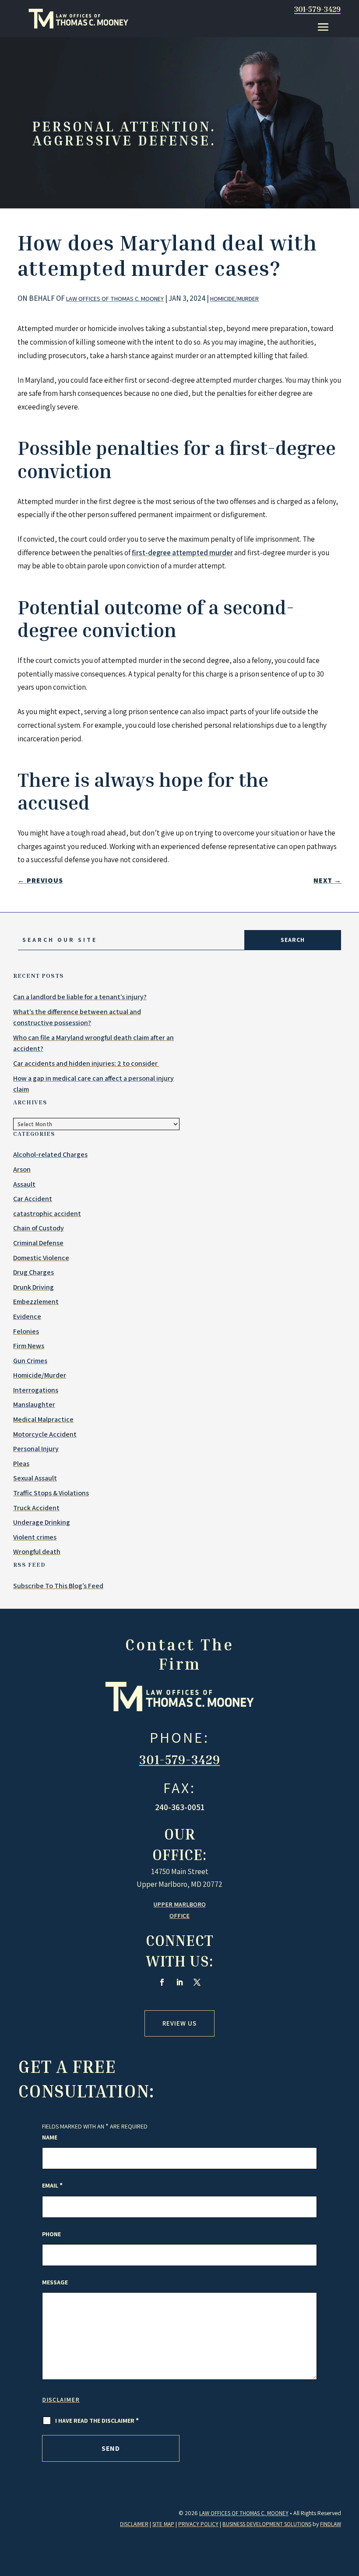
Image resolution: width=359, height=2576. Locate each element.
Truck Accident (36, 1508)
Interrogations (36, 1390)
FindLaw (331, 2524)
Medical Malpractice (43, 1419)
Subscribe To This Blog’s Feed (58, 1586)
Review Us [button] (179, 2023)
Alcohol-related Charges (50, 1154)
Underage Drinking (42, 1522)
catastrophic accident (47, 1214)
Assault (24, 1184)
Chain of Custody (39, 1228)
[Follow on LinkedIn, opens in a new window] (179, 1982)
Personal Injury (36, 1449)
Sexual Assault (35, 1478)
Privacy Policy (198, 2524)
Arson (22, 1169)
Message (55, 2282)
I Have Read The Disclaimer (97, 2421)
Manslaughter (34, 1404)
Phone (51, 2234)
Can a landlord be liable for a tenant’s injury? (80, 997)
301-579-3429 (317, 9)
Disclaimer (61, 2400)
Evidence (27, 1316)
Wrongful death (37, 1552)
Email (52, 2185)
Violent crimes (35, 1537)
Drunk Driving (33, 1287)
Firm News (29, 1346)
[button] (323, 27)
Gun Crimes (30, 1361)
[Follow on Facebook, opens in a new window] (162, 1982)
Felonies (26, 1331)
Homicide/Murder (234, 299)
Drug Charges (33, 1272)
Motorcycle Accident (45, 1434)
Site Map (163, 2524)
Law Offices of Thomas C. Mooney (115, 299)
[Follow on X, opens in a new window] (197, 1982)
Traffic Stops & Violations (51, 1493)
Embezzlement (36, 1302)
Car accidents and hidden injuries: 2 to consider (86, 1063)
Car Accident (33, 1199)
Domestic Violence (41, 1258)
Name (50, 2137)
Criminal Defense (38, 1243)
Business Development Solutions (267, 2524)
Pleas (21, 1464)
